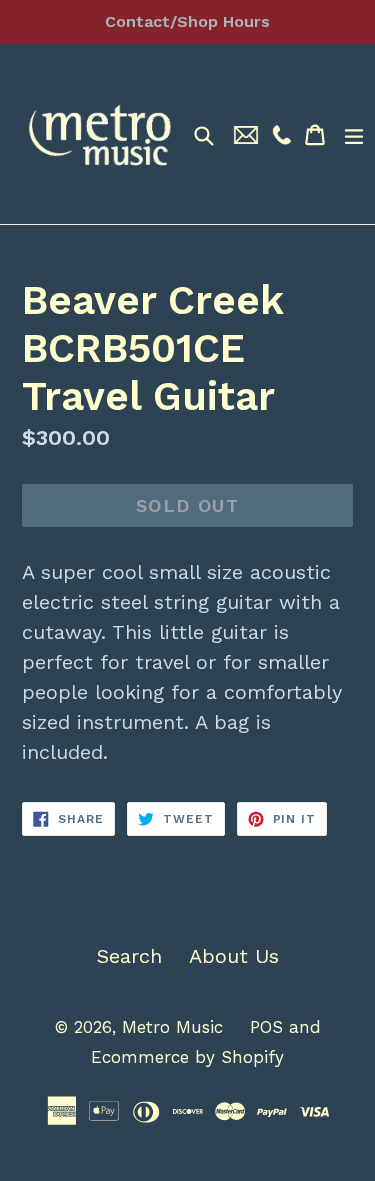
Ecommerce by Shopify (187, 1057)
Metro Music (172, 1027)
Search (129, 956)
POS (266, 1027)
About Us (234, 956)
